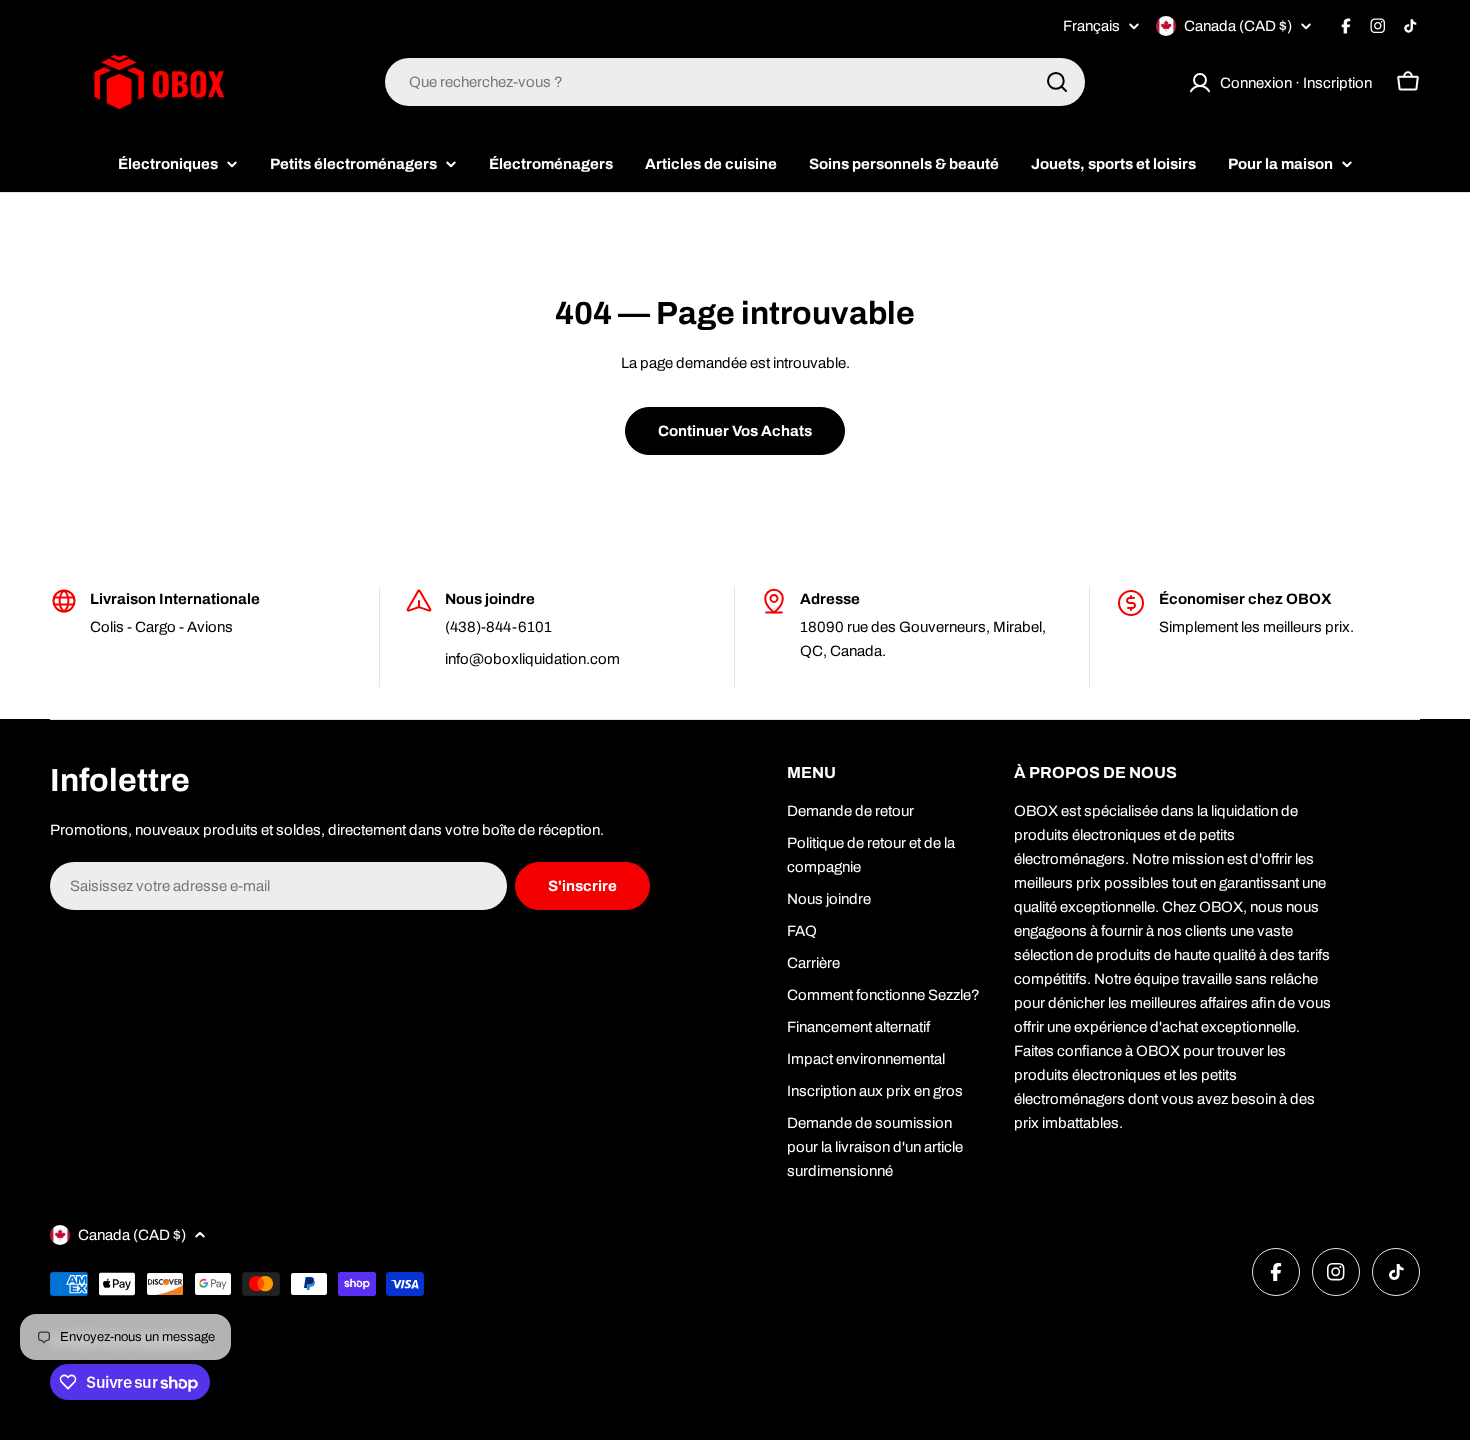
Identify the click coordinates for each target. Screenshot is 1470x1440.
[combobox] (735, 82)
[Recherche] (1057, 82)
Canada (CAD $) (1238, 26)
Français (1091, 26)
